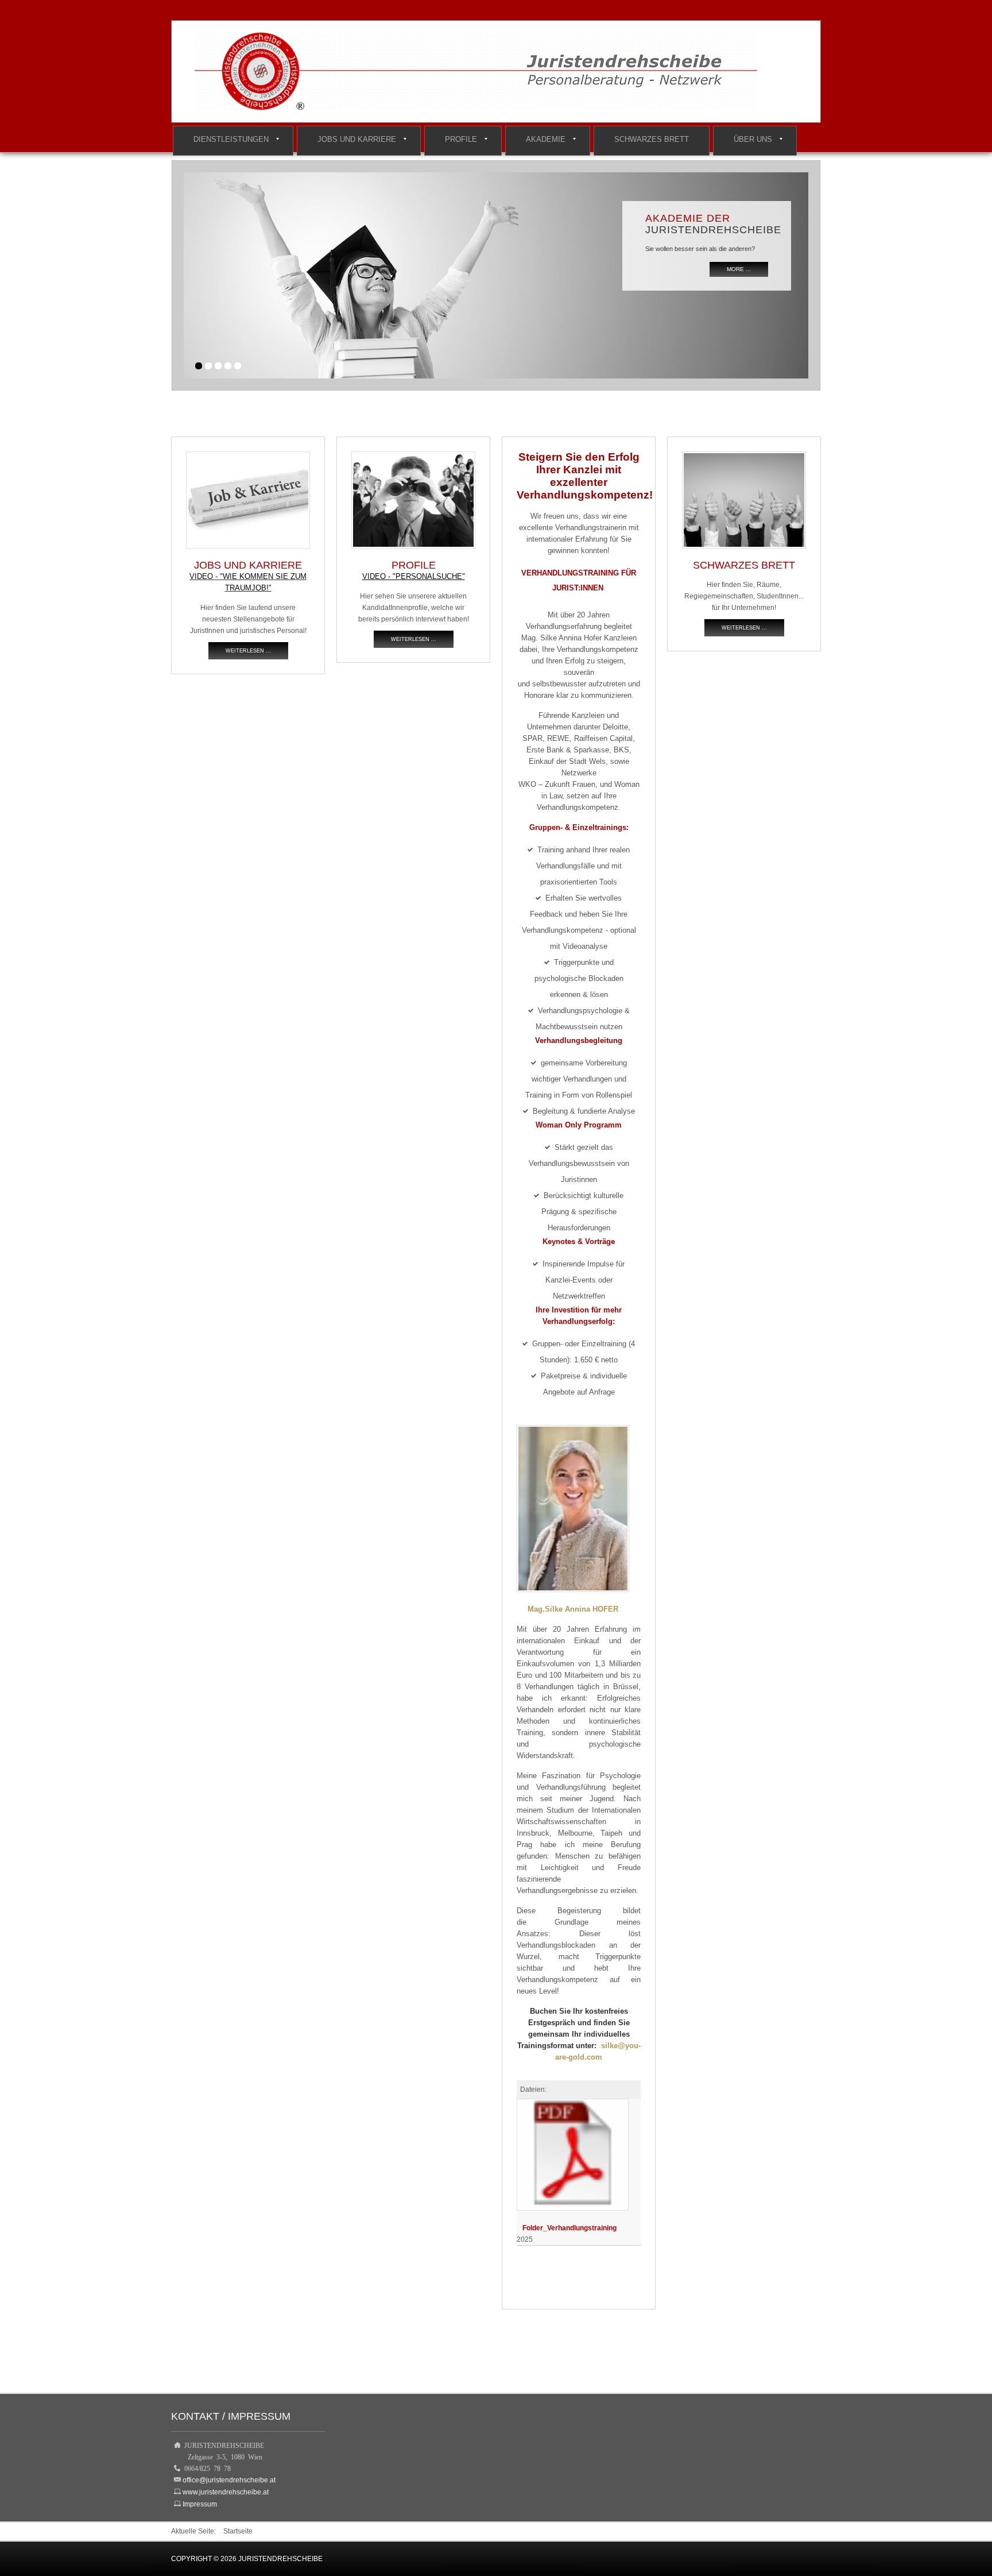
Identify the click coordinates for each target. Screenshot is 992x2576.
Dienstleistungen (231, 139)
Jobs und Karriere (357, 139)
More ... (739, 269)
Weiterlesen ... (248, 651)
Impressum (200, 2504)
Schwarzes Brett (652, 139)
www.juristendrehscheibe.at (226, 2492)
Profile (461, 139)
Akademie (546, 139)
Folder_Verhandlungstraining (569, 2228)
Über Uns (753, 139)
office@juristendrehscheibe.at (229, 2480)
